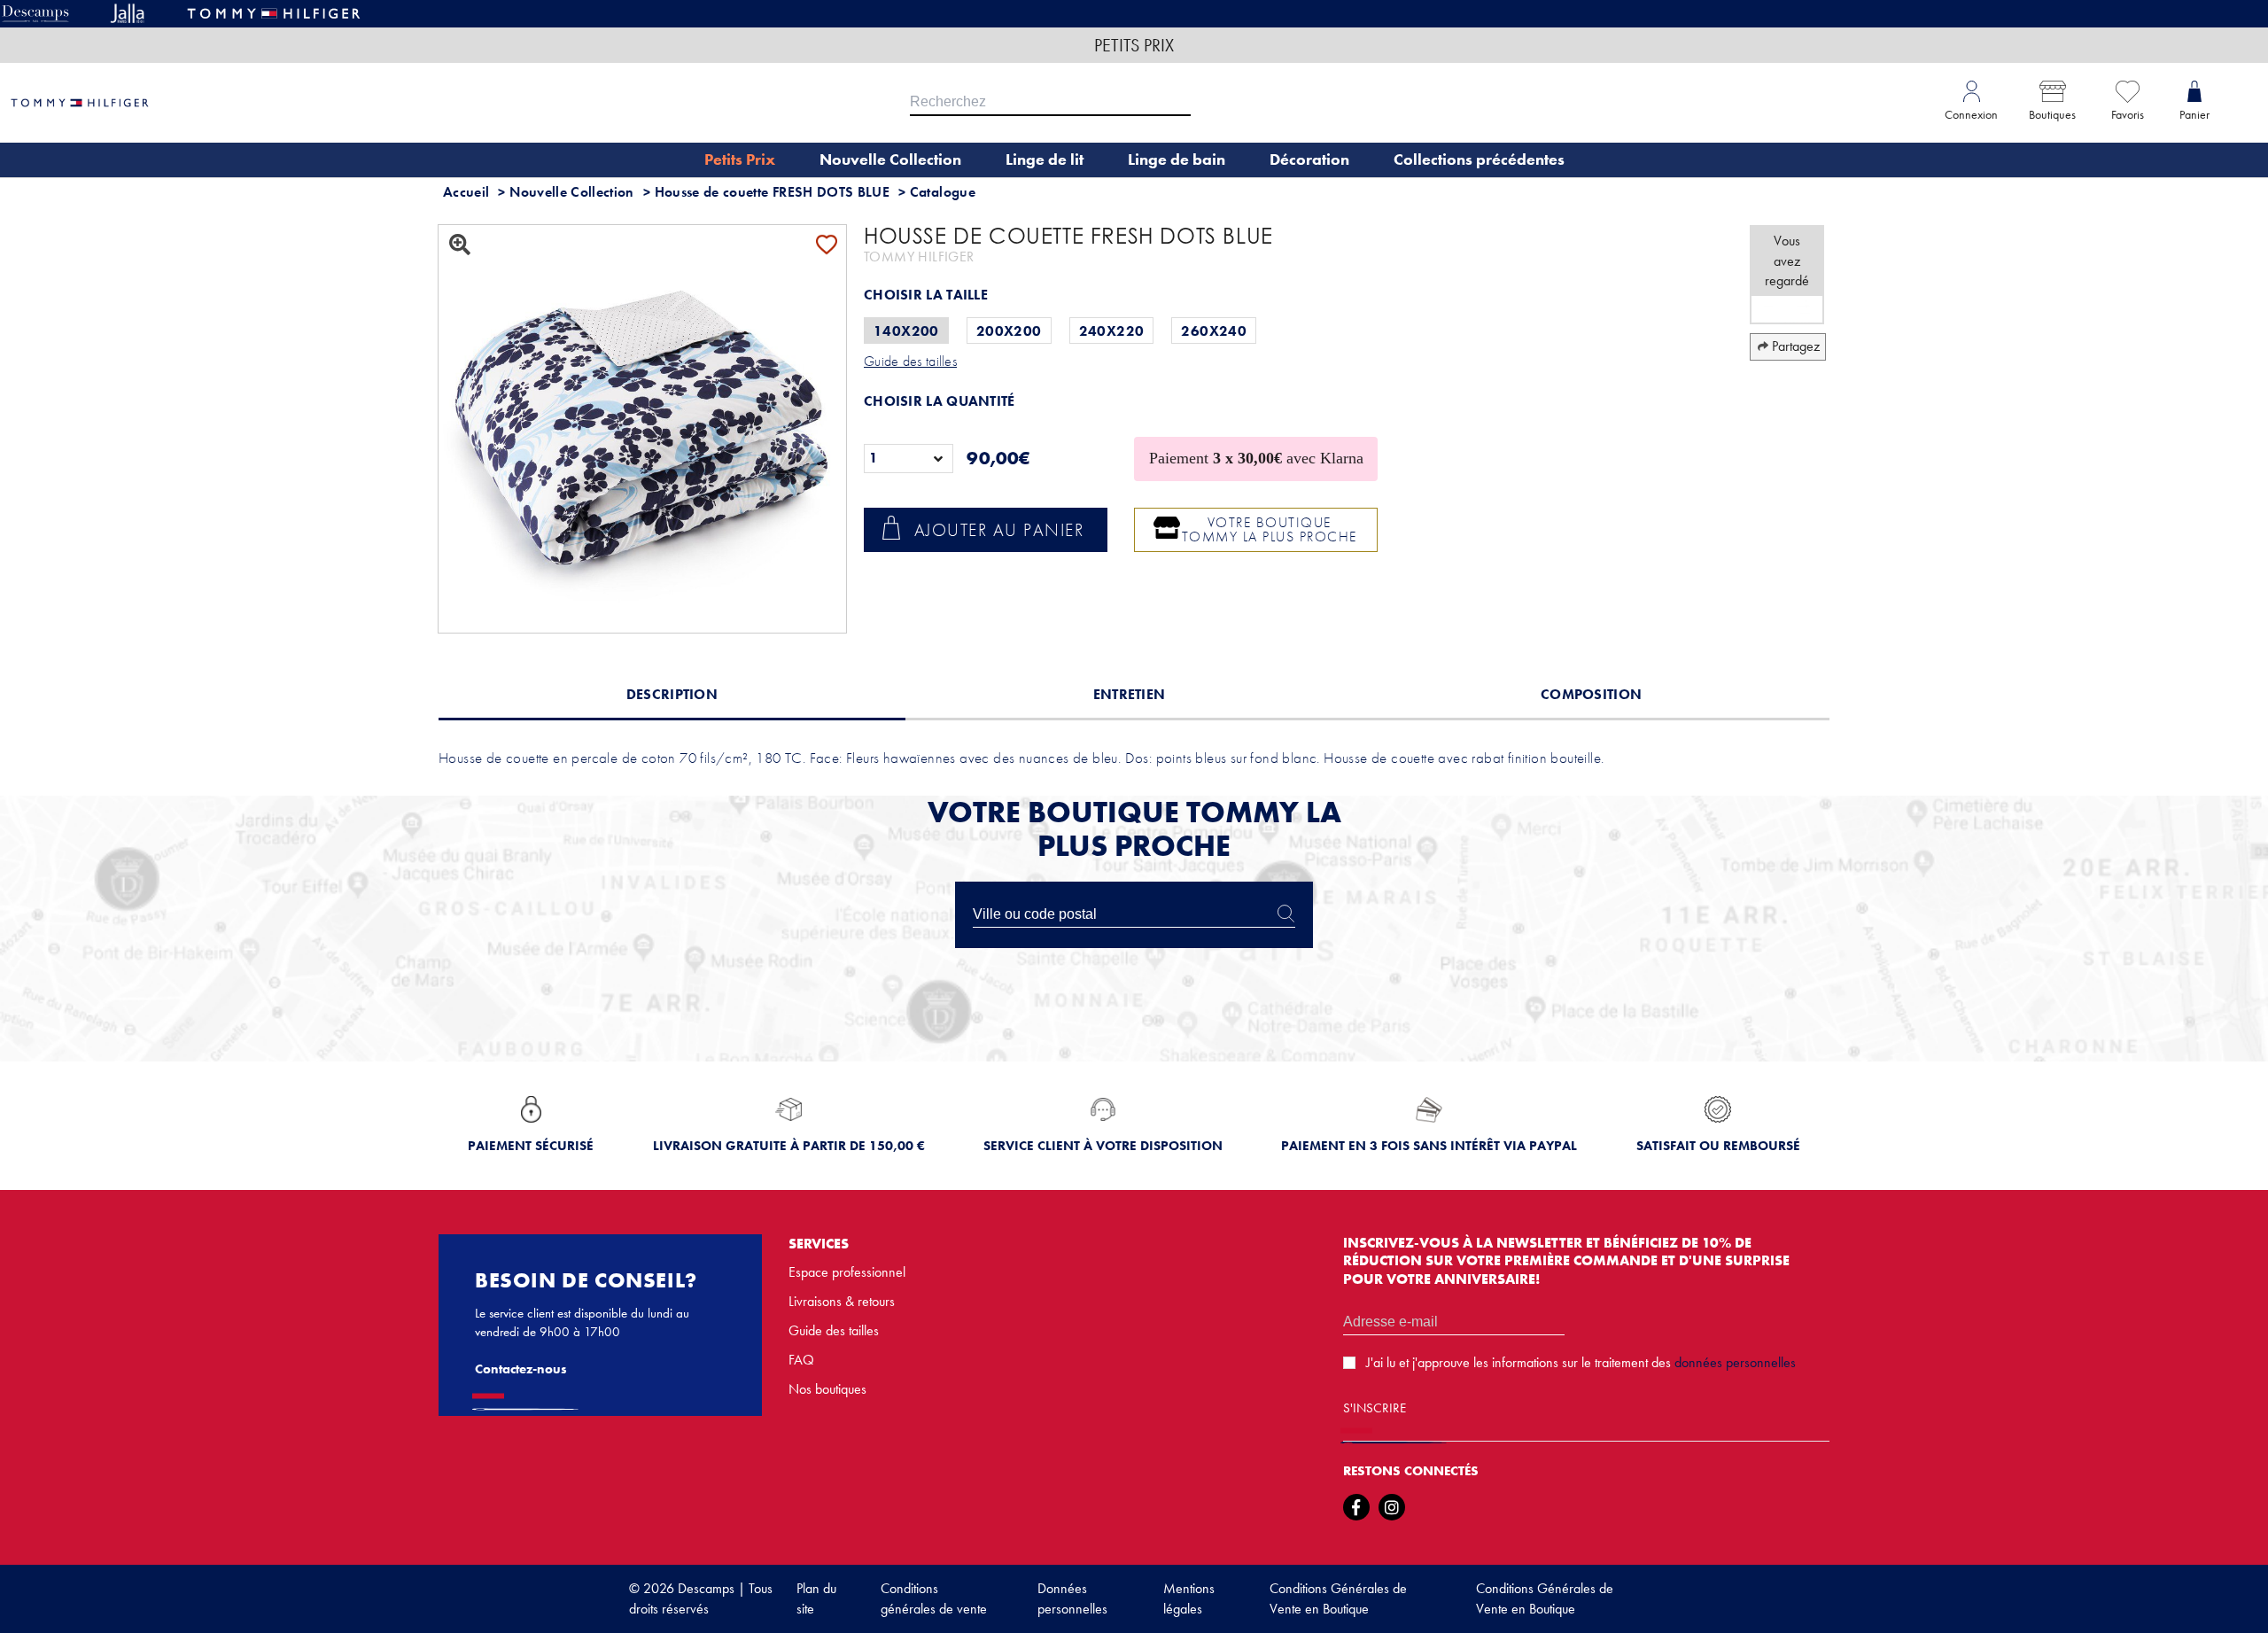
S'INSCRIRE (1375, 1408)
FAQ (801, 1360)
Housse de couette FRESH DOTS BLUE (773, 192)
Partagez (1796, 346)
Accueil (466, 192)
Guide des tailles (834, 1330)
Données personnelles (1072, 1598)
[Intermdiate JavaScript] (1356, 1507)
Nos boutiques (827, 1389)
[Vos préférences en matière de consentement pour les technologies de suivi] (2237, 1602)
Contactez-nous (521, 1369)
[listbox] (909, 459)
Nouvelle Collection (572, 192)
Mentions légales (1189, 1598)
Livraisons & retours (842, 1301)
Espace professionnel (847, 1272)
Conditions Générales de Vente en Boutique (1338, 1598)
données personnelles (1735, 1362)
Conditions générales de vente (934, 1598)
